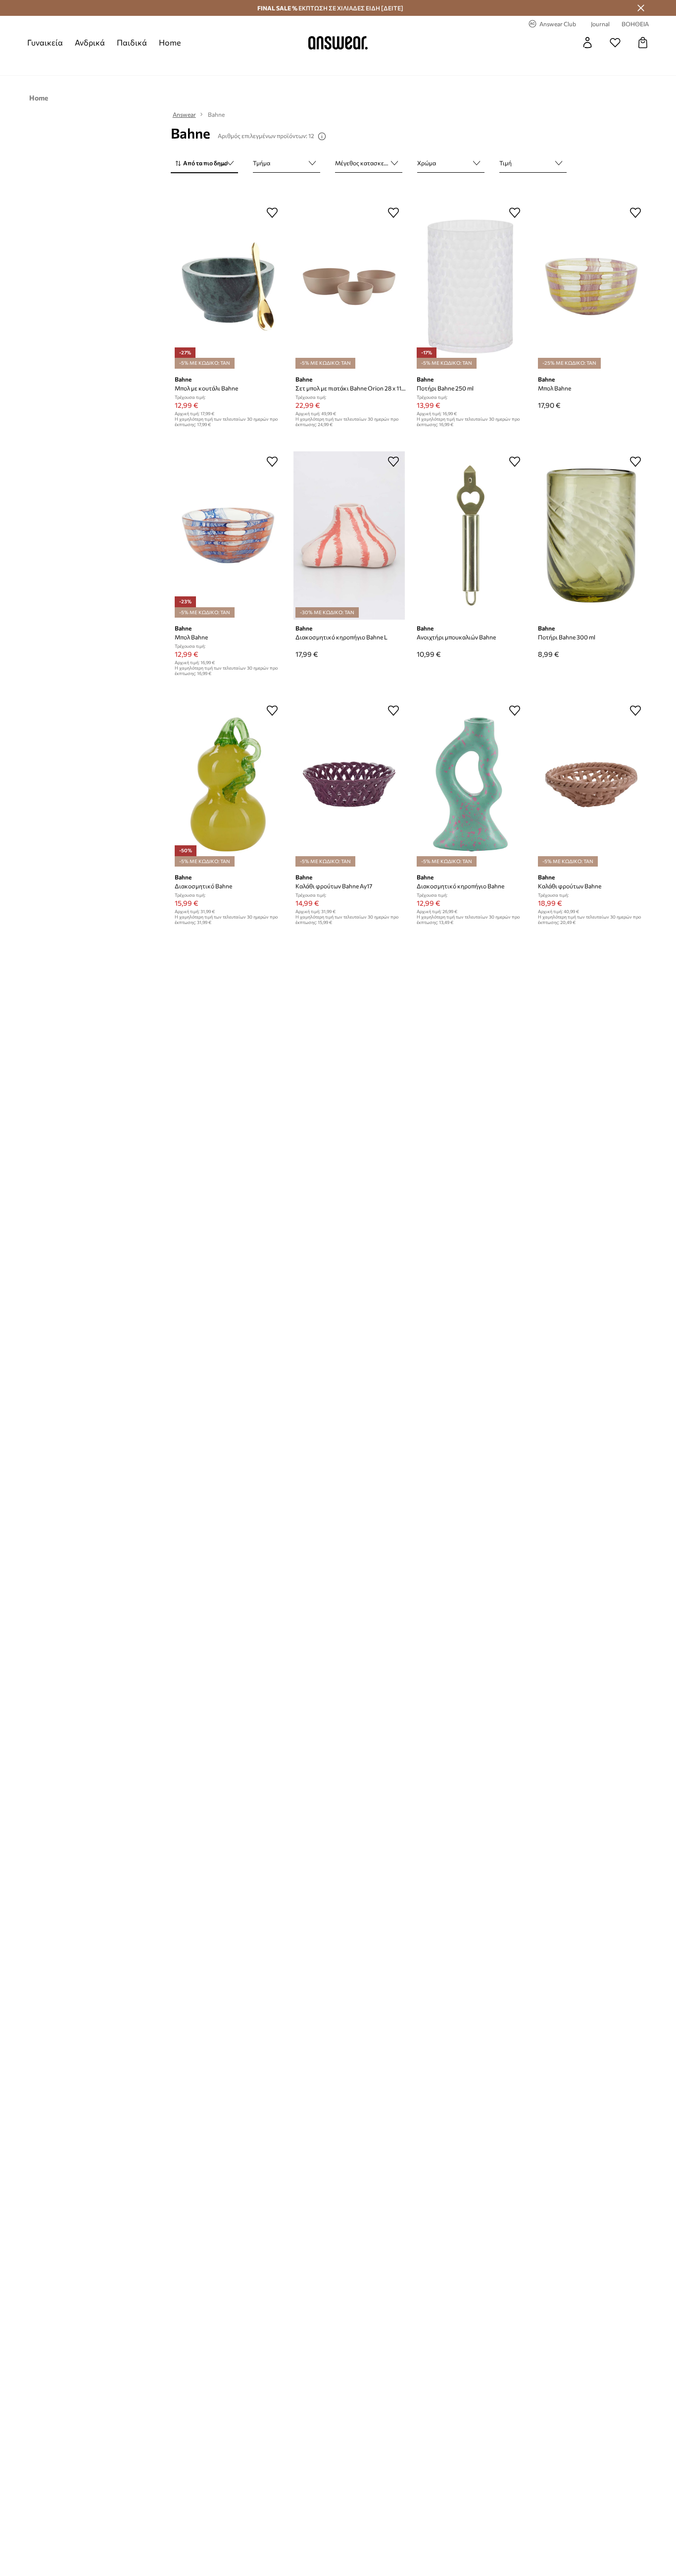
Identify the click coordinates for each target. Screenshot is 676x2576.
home (170, 42)
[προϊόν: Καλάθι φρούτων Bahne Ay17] (349, 784)
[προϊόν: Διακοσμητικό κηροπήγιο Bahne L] (349, 535)
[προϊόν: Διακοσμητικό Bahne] (228, 784)
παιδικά (132, 42)
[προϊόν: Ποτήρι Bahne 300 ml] (592, 535)
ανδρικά (90, 42)
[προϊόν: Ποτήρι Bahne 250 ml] (470, 287)
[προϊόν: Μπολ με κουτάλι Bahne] (228, 287)
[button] (204, 164)
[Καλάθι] (643, 43)
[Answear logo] (338, 43)
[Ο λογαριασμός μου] (587, 43)
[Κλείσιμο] (641, 8)
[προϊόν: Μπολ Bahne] (592, 287)
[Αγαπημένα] (615, 43)
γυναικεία (45, 42)
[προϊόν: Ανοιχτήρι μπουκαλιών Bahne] (470, 535)
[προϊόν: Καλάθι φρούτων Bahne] (592, 784)
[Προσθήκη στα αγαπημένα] (272, 212)
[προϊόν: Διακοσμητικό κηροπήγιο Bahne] (470, 784)
